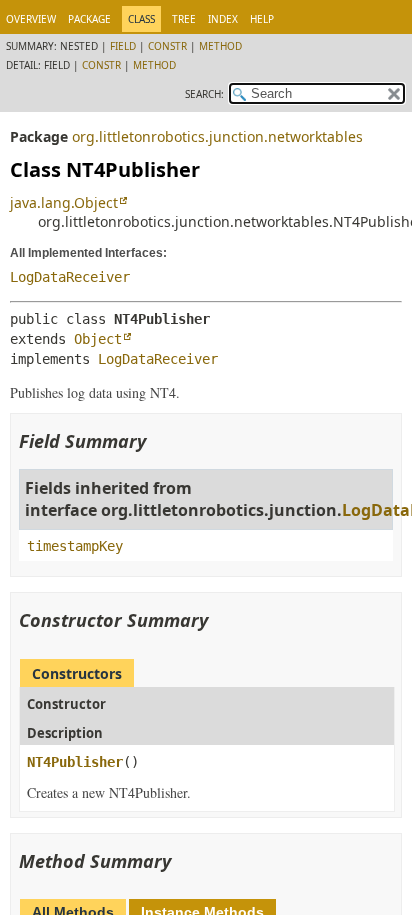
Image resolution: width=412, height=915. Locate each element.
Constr (167, 46)
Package (89, 19)
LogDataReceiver (70, 277)
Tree (184, 19)
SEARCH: (204, 94)
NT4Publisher (75, 762)
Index (223, 19)
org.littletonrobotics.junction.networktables (217, 136)
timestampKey (75, 546)
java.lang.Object (64, 202)
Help (262, 19)
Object (98, 339)
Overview (31, 19)
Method (220, 46)
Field (123, 46)
